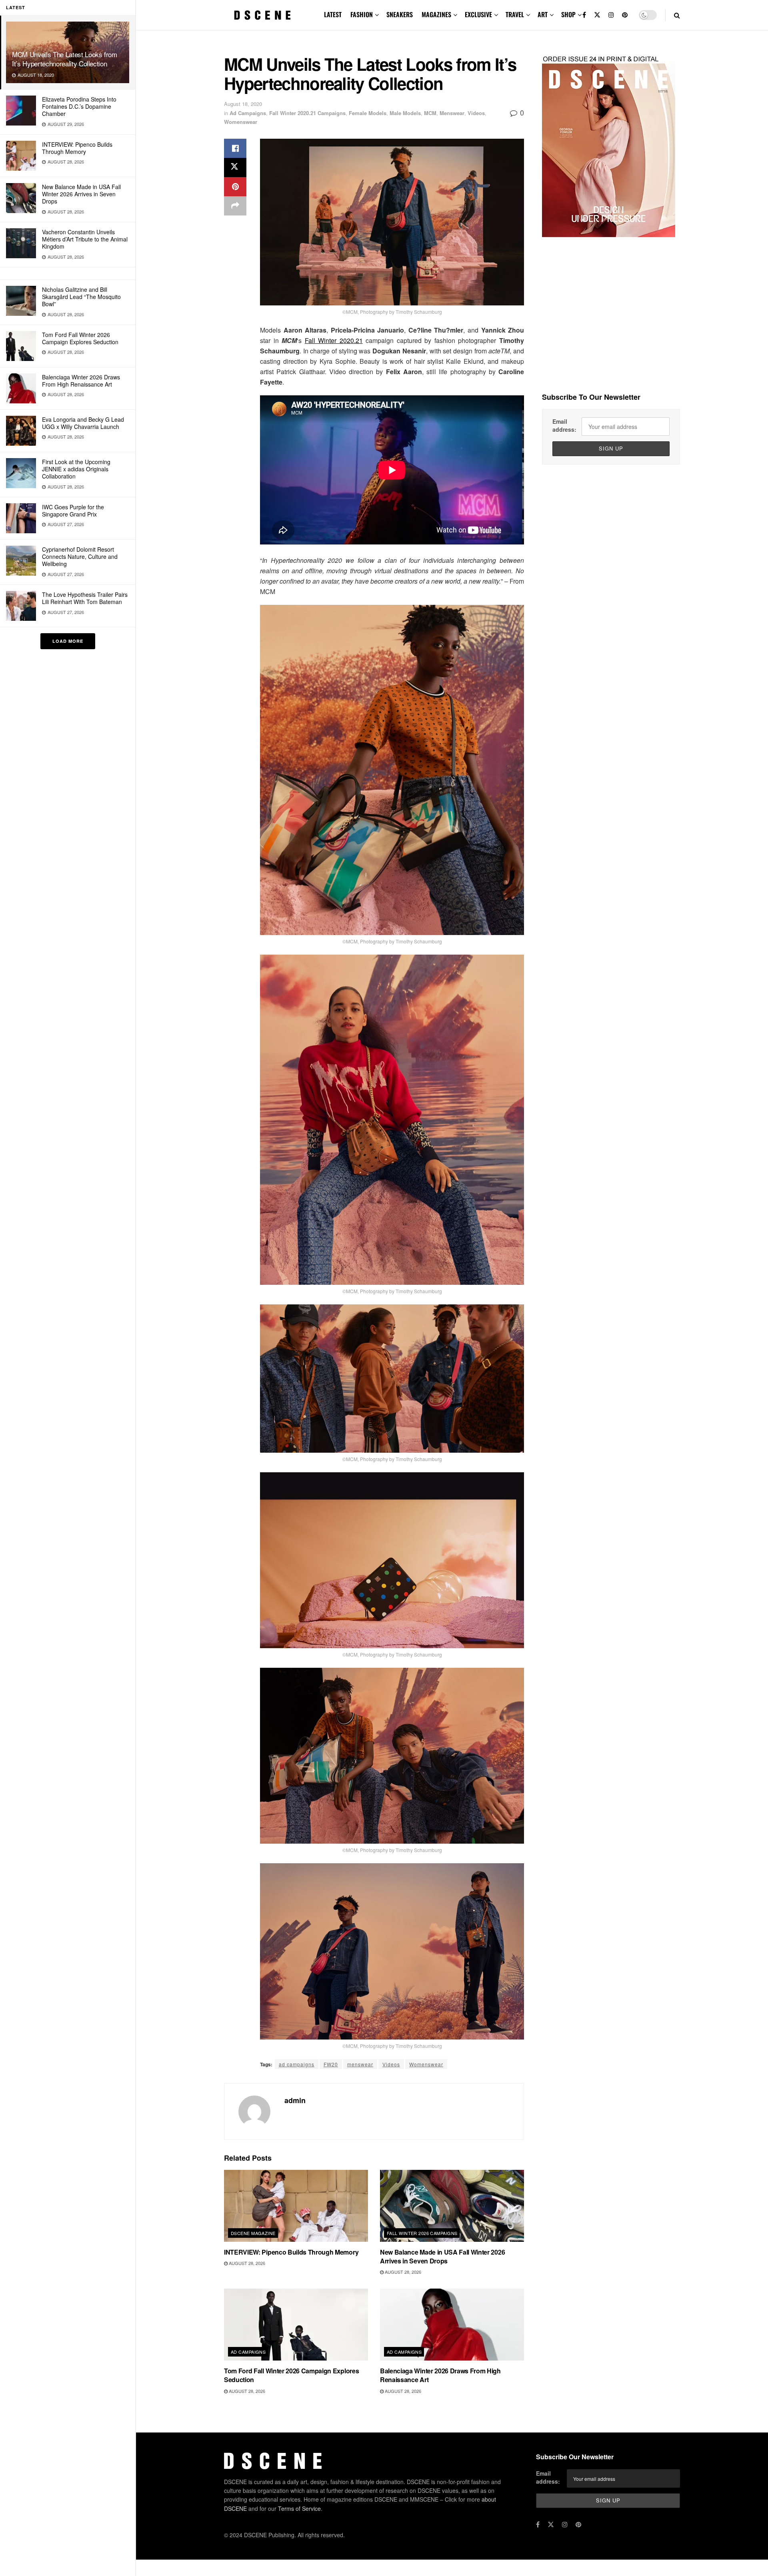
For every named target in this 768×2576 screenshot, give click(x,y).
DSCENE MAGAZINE (253, 2233)
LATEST (333, 14)
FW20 (331, 2064)
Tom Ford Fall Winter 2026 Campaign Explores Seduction (80, 338)
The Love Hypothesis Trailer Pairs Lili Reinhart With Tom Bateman (85, 598)
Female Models (368, 113)
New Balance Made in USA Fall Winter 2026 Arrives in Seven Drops (81, 194)
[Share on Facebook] (235, 148)
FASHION (362, 14)
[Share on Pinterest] (235, 187)
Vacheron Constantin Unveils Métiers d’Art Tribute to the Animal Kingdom (85, 239)
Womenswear (241, 122)
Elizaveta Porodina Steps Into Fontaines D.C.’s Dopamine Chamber (79, 106)
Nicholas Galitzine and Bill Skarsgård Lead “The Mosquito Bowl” (81, 297)
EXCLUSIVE (478, 14)
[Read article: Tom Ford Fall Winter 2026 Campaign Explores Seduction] (296, 2325)
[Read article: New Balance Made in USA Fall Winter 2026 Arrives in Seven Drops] (452, 2206)
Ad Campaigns (248, 113)
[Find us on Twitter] (597, 15)
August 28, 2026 (246, 2263)
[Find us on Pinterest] (625, 15)
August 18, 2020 (243, 104)
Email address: (564, 425)
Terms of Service (299, 2508)
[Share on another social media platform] (235, 206)
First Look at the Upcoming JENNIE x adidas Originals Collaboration (76, 469)
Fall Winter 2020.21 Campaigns (307, 113)
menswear (360, 2064)
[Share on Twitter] (235, 167)
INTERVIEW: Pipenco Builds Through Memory (77, 148)
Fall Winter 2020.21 (334, 340)
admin (295, 2100)
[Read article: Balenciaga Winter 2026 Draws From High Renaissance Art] (452, 2325)
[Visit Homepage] (262, 15)
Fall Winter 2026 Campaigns (422, 2233)
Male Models (405, 113)
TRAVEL (515, 14)
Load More (68, 641)
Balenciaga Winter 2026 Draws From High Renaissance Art (81, 381)
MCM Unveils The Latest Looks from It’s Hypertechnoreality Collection (65, 59)
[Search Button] (677, 15)
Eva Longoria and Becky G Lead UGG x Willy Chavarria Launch (83, 423)
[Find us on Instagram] (611, 15)
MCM (430, 113)
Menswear (452, 113)
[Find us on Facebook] (584, 15)
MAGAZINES (436, 14)
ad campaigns (297, 2064)
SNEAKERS (400, 14)
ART (543, 14)
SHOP (568, 14)
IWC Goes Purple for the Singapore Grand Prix (73, 510)
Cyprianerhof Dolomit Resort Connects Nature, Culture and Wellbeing (80, 556)
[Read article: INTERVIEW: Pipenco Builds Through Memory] (296, 2206)
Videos (476, 113)
